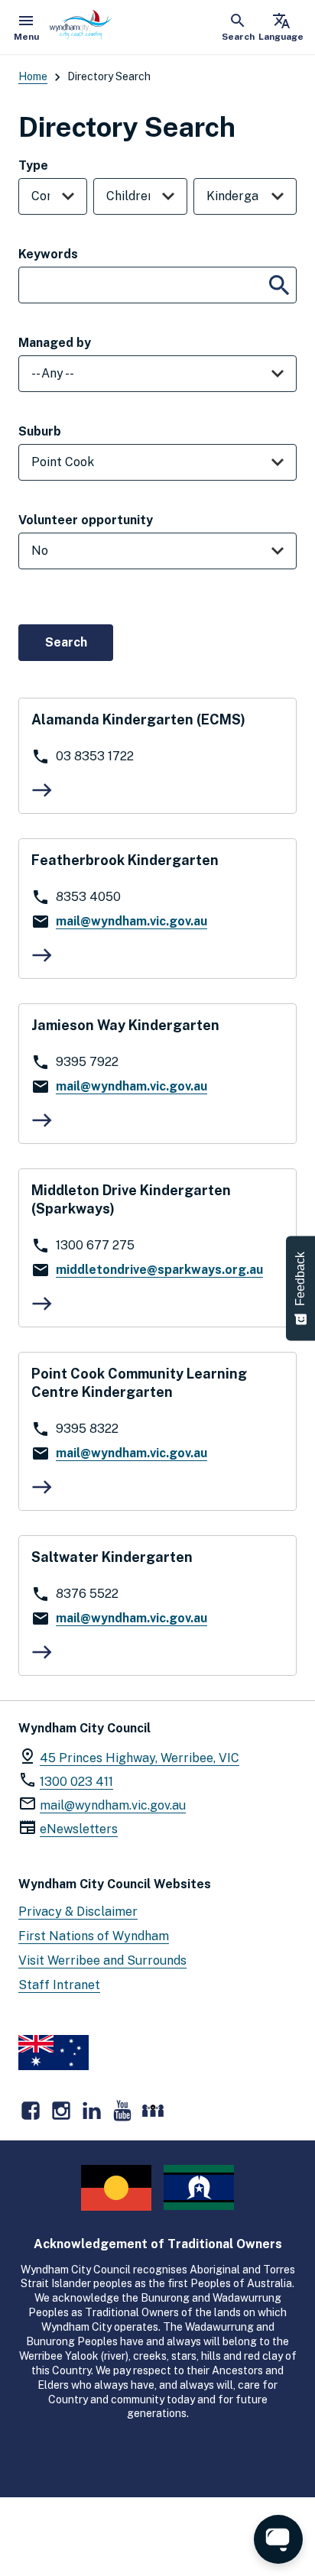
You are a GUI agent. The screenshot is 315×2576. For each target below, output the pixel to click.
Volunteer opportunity (86, 520)
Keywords (48, 254)
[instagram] (61, 2111)
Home (33, 76)
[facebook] (31, 2111)
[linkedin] (92, 2111)
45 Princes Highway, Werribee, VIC (140, 1758)
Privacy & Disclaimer (78, 1912)
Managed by (55, 343)
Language (281, 27)
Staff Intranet (59, 1985)
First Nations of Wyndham (94, 1936)
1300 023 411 (76, 1782)
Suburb (40, 431)
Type (33, 165)
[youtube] (122, 2111)
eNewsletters (79, 1829)
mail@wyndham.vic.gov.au (113, 1805)
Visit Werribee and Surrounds (102, 1960)
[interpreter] (153, 2111)
